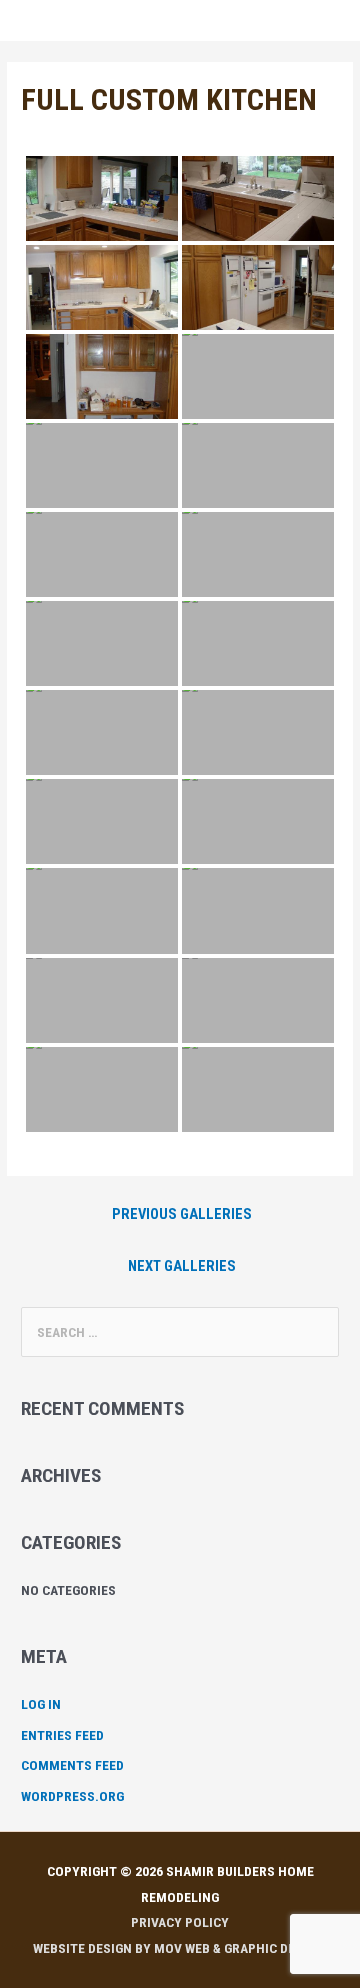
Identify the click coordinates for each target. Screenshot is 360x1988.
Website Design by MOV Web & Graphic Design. (180, 1948)
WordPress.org (72, 1796)
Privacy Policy (180, 1922)
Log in (41, 1704)
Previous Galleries (182, 1214)
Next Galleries (182, 1266)
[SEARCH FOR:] (180, 1332)
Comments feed (72, 1765)
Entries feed (62, 1735)
